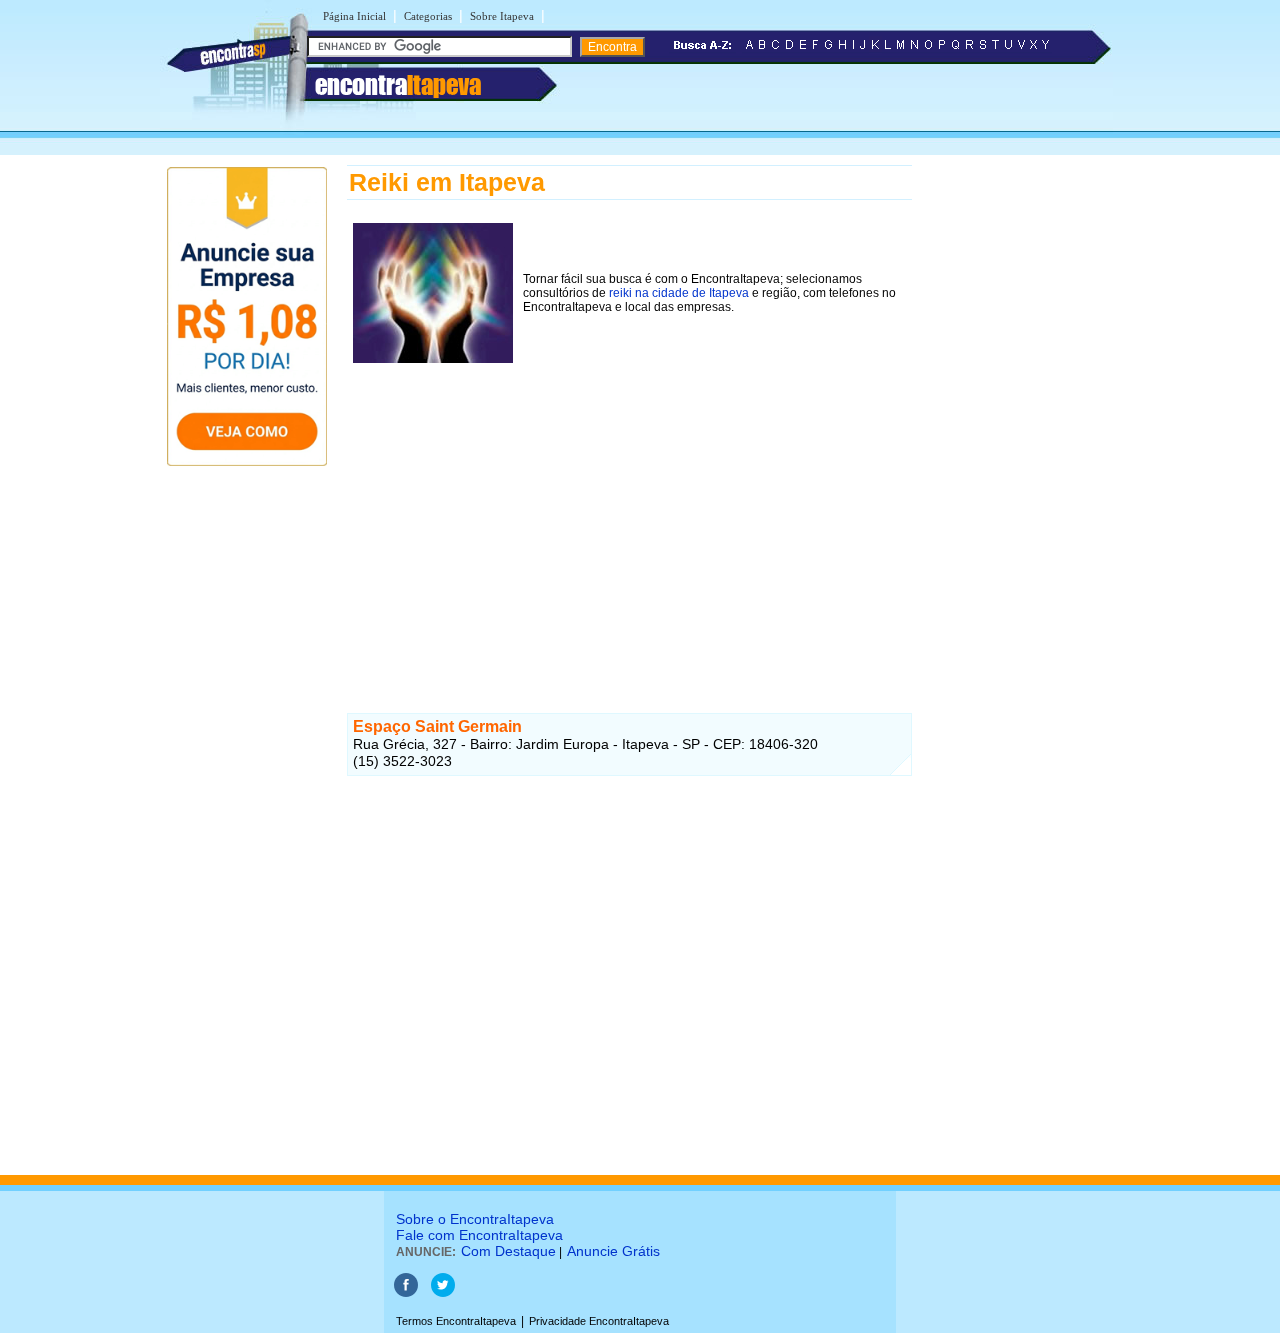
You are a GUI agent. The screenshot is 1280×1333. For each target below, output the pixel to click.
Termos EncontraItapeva (456, 1321)
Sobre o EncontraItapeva (475, 1219)
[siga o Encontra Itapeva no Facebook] (406, 1293)
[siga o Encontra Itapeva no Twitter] (443, 1293)
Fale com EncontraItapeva (479, 1235)
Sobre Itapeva (502, 16)
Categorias (428, 16)
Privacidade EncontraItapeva (599, 1321)
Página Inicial (354, 16)
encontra (398, 85)
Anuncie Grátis (613, 1251)
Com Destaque (508, 1251)
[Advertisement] (629, 509)
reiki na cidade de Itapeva (679, 293)
